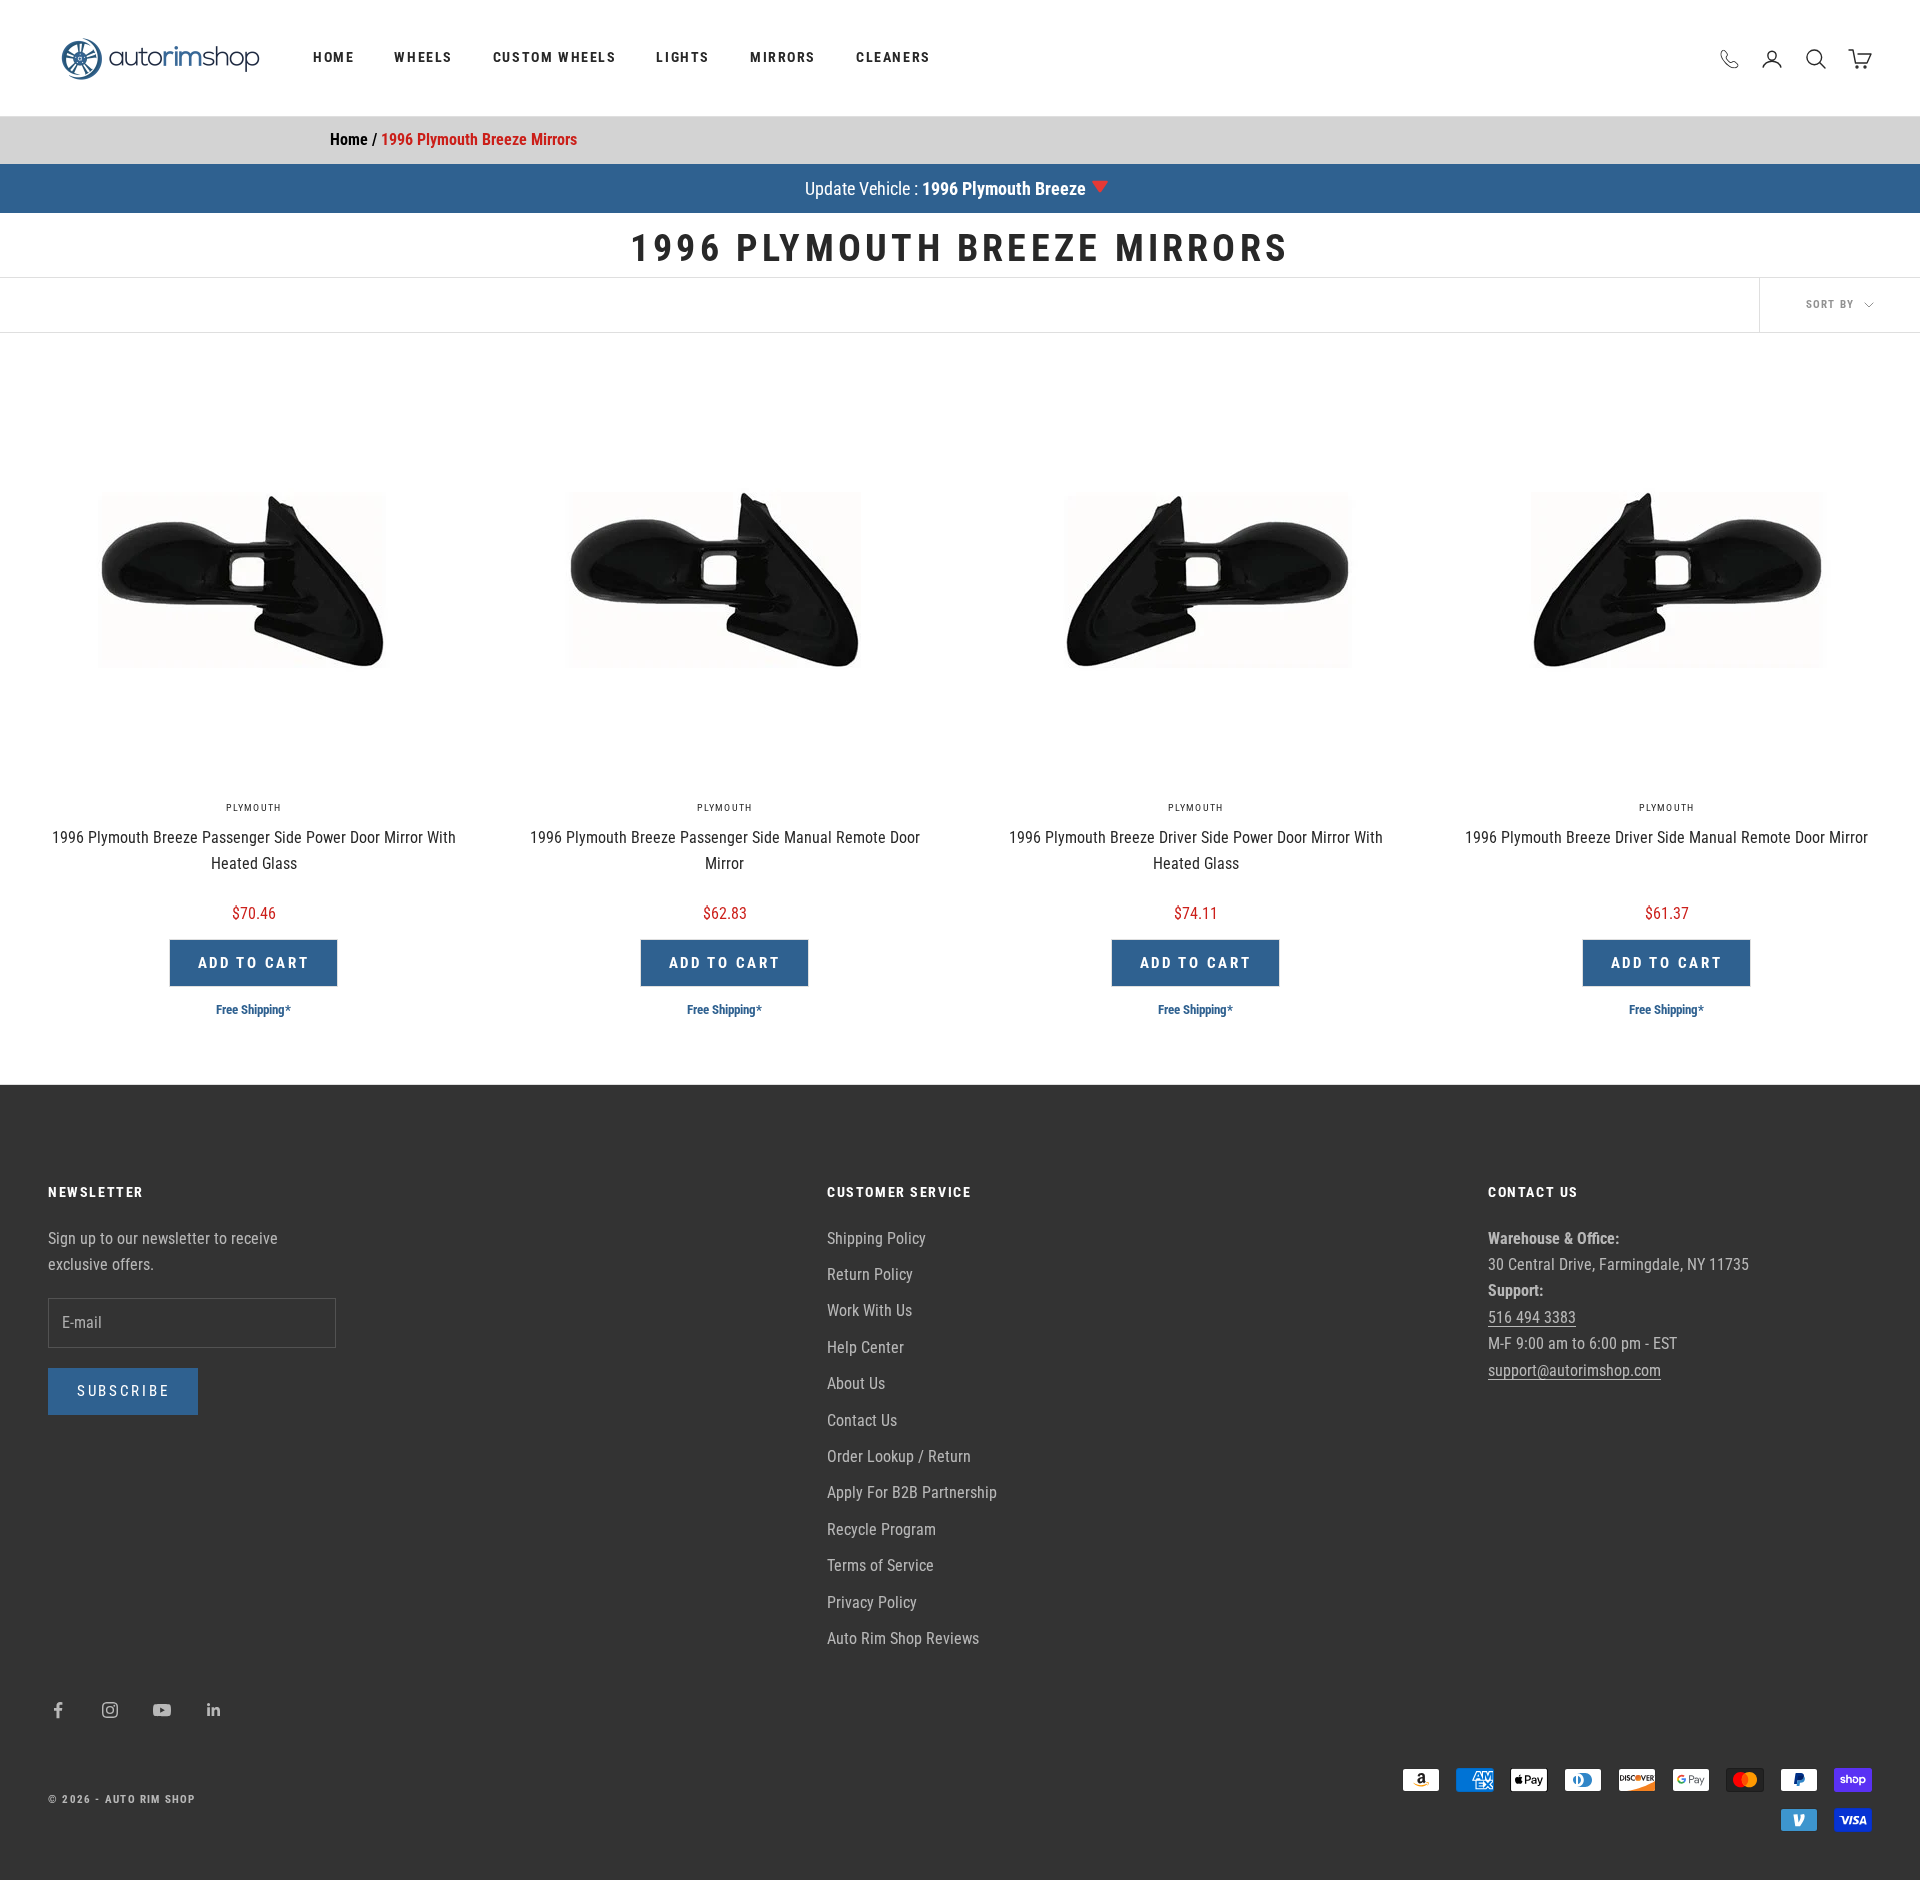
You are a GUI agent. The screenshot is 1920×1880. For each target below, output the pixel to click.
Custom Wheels (555, 57)
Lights (683, 57)
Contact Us (862, 1420)
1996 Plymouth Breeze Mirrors (479, 139)
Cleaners (893, 57)
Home (333, 57)
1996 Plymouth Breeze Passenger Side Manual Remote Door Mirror (725, 850)
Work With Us (869, 1310)
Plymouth (253, 807)
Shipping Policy (876, 1238)
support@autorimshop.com (1574, 1370)
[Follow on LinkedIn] (214, 1710)
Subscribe (123, 1391)
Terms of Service (880, 1565)
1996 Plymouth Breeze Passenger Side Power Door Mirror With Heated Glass (254, 850)
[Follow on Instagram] (110, 1710)
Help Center (865, 1347)
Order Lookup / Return (899, 1456)
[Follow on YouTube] (162, 1710)
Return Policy (870, 1274)
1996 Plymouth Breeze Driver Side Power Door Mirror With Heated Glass (1196, 850)
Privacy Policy (872, 1602)
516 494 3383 (1532, 1317)
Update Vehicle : (945, 188)
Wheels (423, 57)
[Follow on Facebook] (58, 1710)
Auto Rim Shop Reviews (903, 1638)
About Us (856, 1383)
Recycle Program (881, 1529)
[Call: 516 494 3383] (1730, 59)
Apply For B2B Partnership (912, 1492)
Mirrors (783, 57)
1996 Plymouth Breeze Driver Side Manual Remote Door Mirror (1666, 837)
